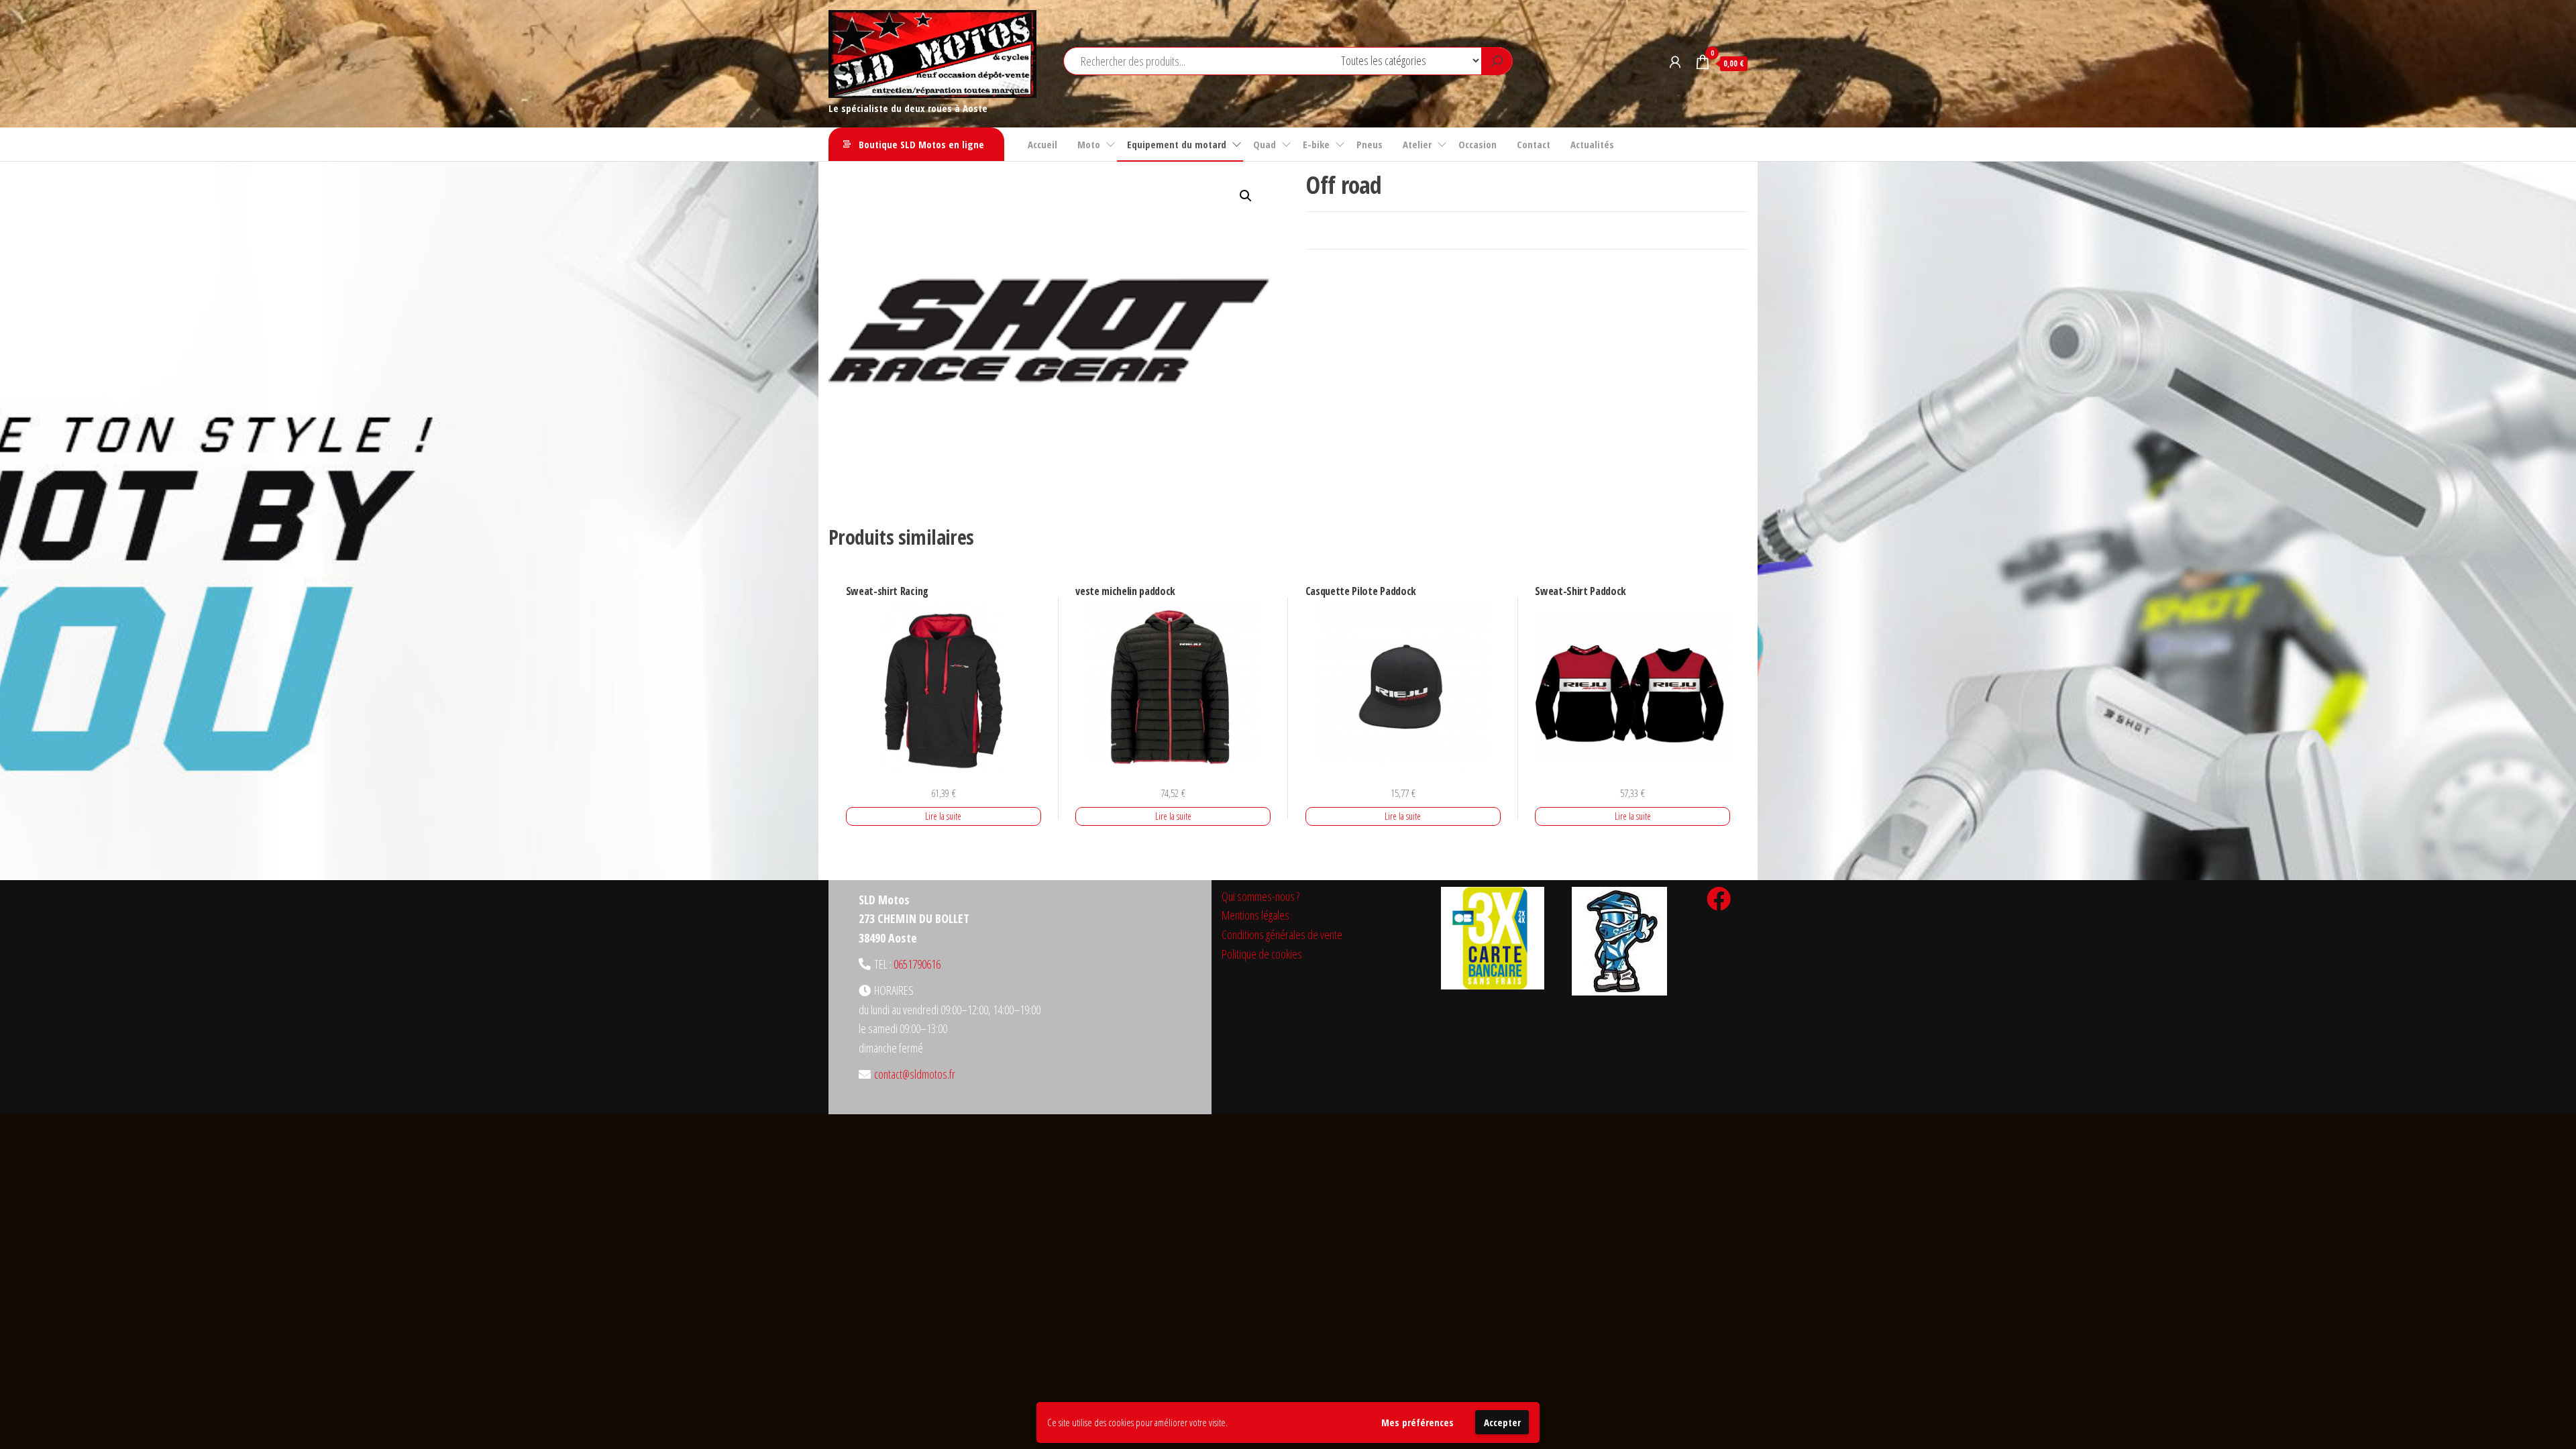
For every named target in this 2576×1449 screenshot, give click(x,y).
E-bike (1316, 144)
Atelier (1417, 144)
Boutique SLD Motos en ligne (921, 144)
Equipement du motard (1177, 144)
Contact (1534, 144)
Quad (1265, 144)
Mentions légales (1255, 915)
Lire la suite (943, 816)
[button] (1246, 196)
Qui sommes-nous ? (1260, 896)
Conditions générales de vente (1282, 934)
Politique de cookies (1262, 954)
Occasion (1478, 144)
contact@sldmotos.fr (915, 1074)
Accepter (1502, 1422)
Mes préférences (1417, 1422)
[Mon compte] (1675, 62)
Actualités (1592, 144)
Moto (1089, 144)
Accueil (1042, 144)
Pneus (1370, 144)
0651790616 (917, 964)
